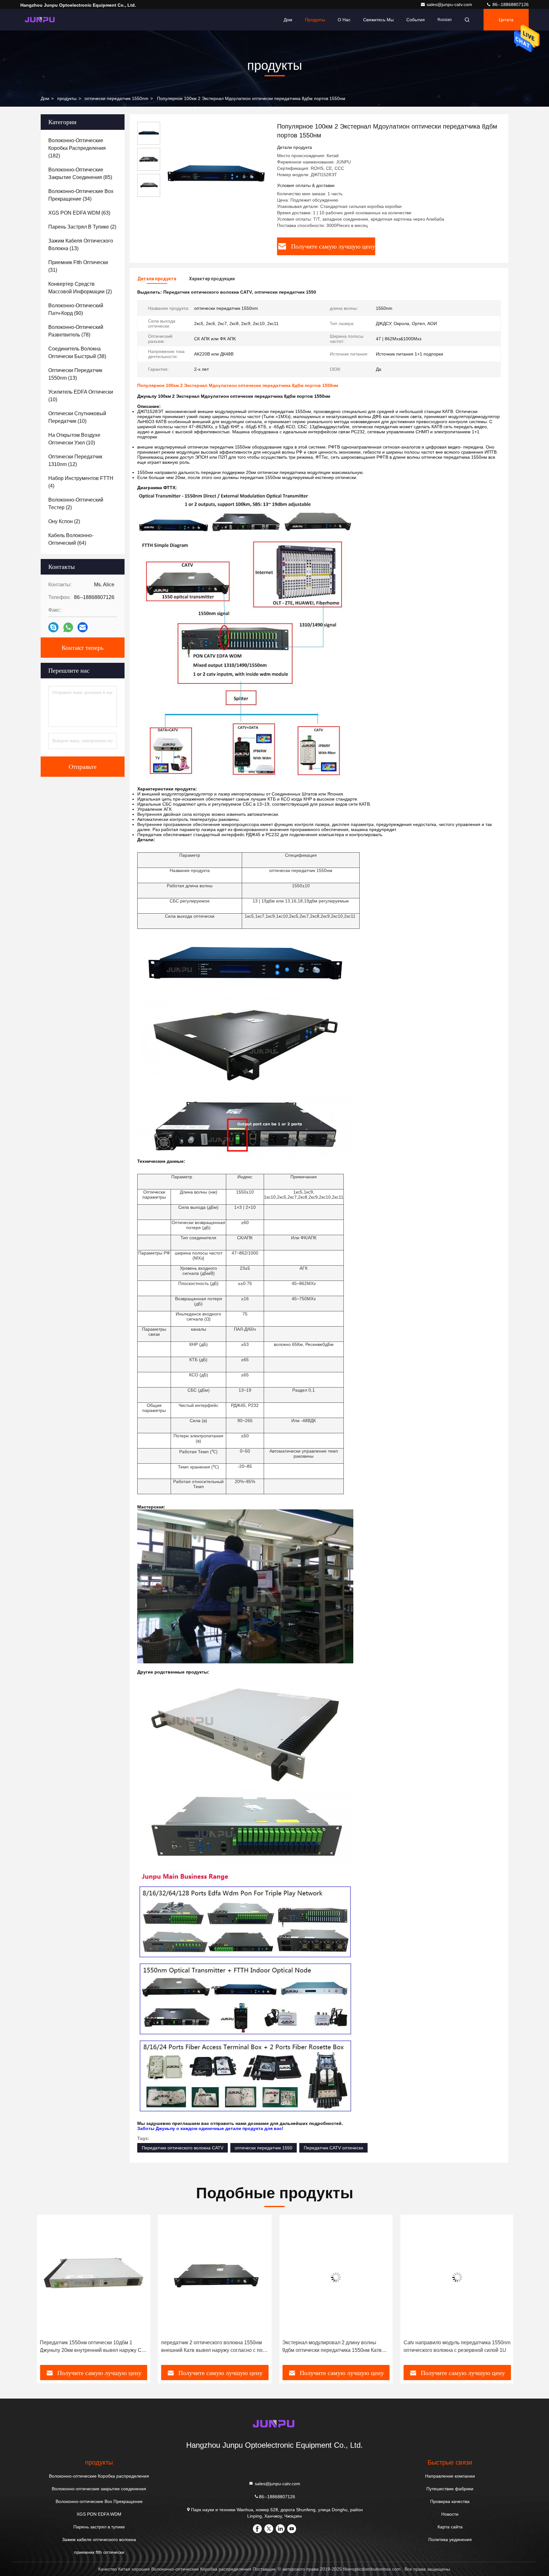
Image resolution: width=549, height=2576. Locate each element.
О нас (344, 20)
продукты (67, 98)
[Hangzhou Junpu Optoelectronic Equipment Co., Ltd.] (40, 20)
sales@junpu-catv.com (450, 4)
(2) (82, 227)
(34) (81, 195)
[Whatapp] (68, 627)
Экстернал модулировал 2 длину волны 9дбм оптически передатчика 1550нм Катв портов (331, 2347)
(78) (76, 331)
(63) (79, 213)
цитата (506, 20)
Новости (450, 2514)
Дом (288, 20)
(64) (71, 539)
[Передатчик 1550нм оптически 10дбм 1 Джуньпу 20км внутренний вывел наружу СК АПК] (93, 2277)
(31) (78, 266)
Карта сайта (450, 2527)
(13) (81, 245)
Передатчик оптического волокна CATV (183, 2148)
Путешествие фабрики (450, 2489)
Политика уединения (450, 2539)
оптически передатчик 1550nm (116, 98)
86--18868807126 (510, 4)
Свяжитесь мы (378, 20)
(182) (77, 148)
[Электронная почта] (83, 627)
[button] (47, 2292)
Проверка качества (450, 2501)
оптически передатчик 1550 (264, 2148)
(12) (75, 460)
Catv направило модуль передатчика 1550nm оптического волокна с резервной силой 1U (456, 2346)
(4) (81, 482)
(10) (81, 396)
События (416, 20)
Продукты (315, 20)
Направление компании (450, 2476)
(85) (80, 173)
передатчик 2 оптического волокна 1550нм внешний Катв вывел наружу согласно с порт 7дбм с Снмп (214, 2347)
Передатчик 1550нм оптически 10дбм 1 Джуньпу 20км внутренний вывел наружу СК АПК (91, 2347)
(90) (76, 309)
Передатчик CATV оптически (333, 2148)
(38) (77, 353)
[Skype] (53, 627)
